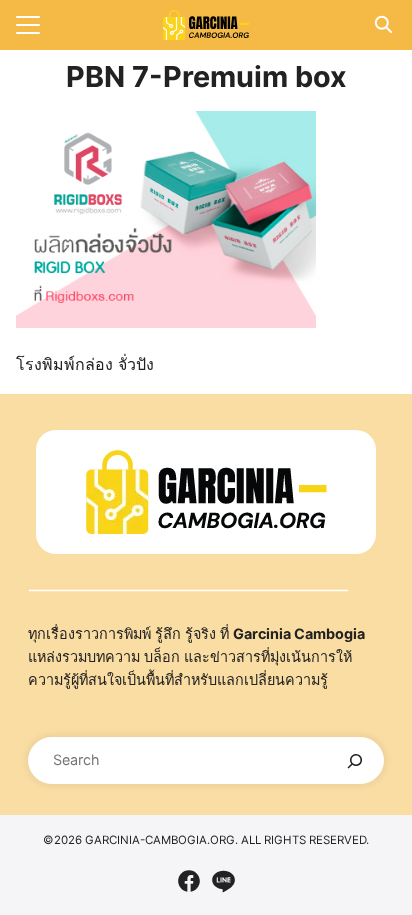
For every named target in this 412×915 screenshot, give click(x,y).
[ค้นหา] (355, 760)
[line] (223, 881)
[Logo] (206, 25)
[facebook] (189, 881)
